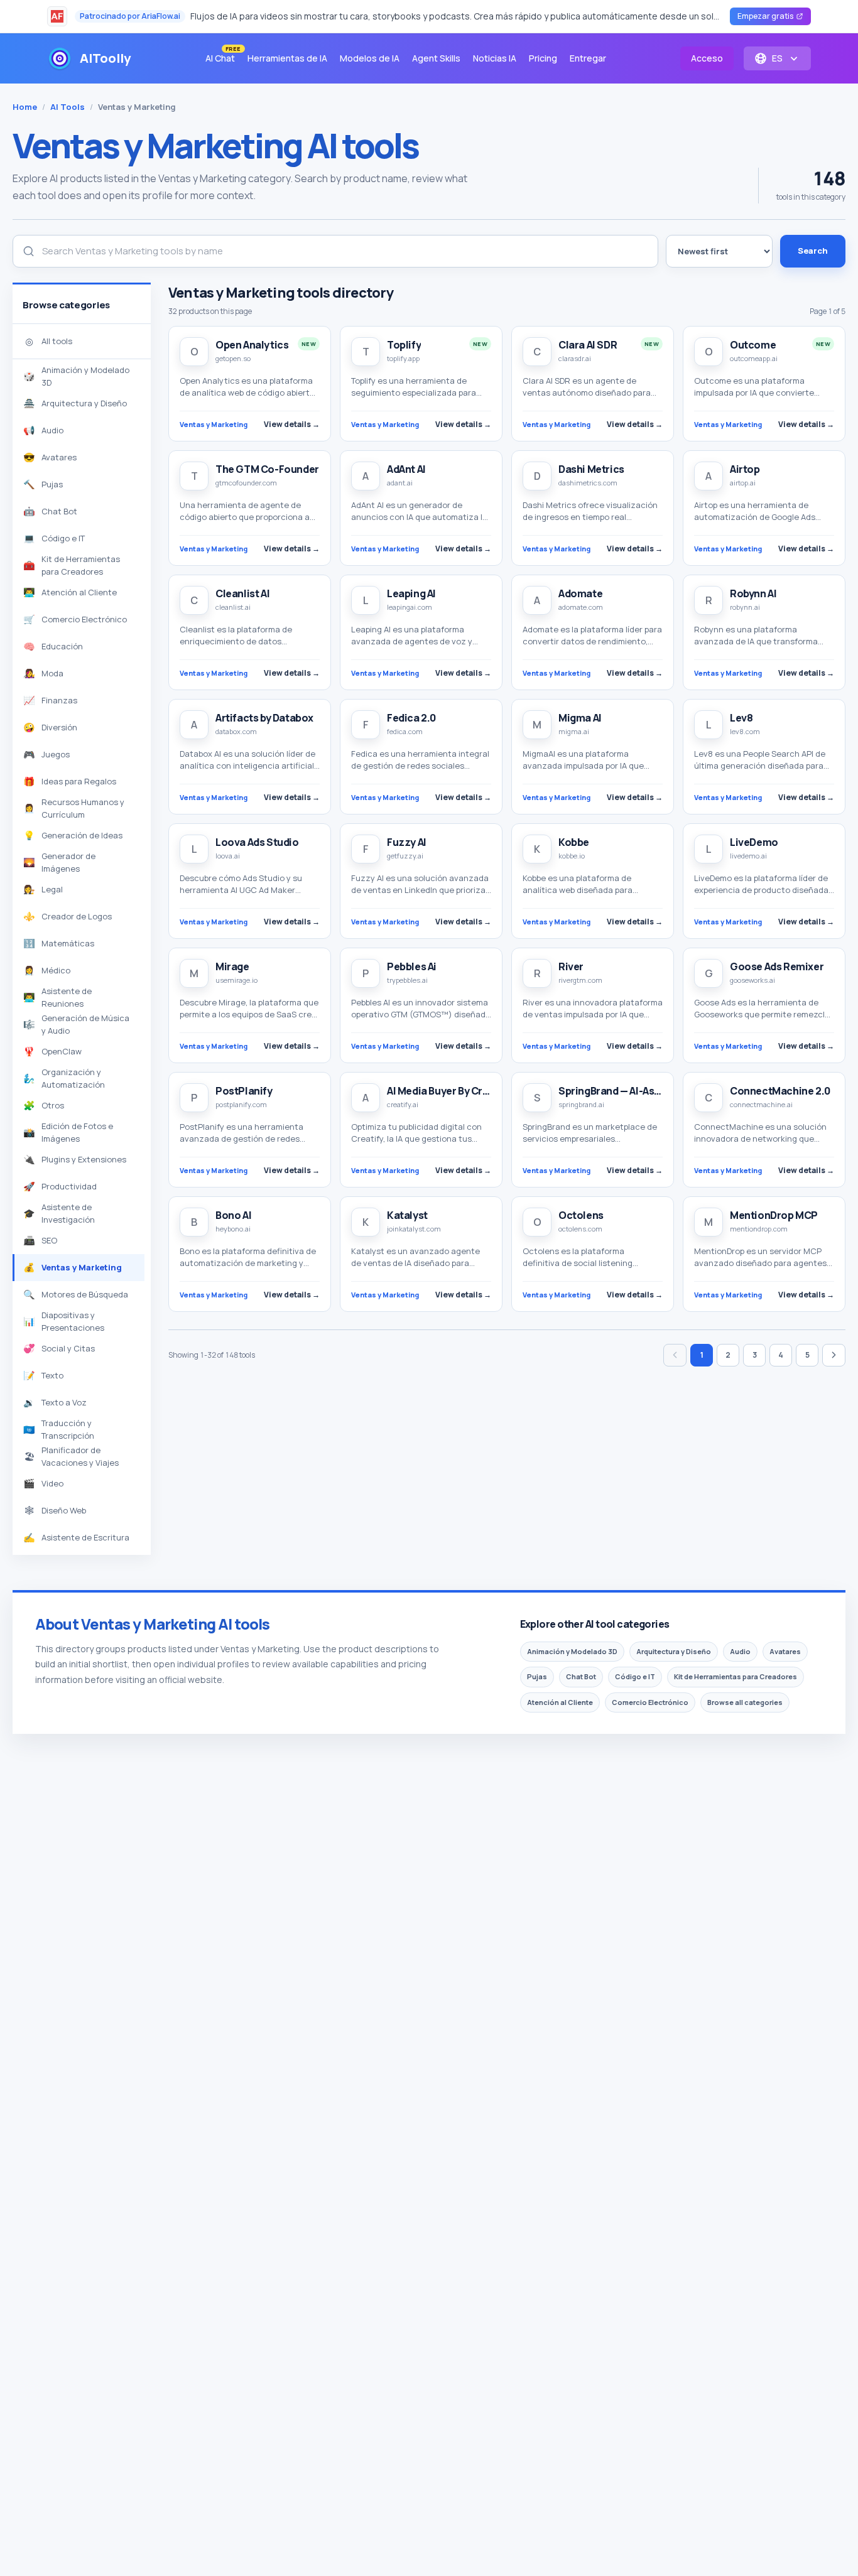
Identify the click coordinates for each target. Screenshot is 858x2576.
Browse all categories (745, 1702)
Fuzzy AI (407, 842)
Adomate (580, 593)
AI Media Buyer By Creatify (449, 1091)
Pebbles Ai (412, 966)
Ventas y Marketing (214, 424)
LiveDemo (754, 842)
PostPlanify (244, 1091)
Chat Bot (581, 1676)
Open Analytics (252, 345)
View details (292, 424)
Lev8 (741, 718)
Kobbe (574, 842)
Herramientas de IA (287, 58)
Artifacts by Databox (264, 718)
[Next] (834, 1355)
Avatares (785, 1651)
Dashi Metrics (591, 469)
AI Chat (223, 56)
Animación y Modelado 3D (572, 1651)
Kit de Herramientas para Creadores (736, 1676)
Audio (740, 1651)
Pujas (537, 1676)
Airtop (745, 469)
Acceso (707, 58)
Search (813, 251)
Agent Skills (436, 58)
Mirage (232, 966)
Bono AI (233, 1215)
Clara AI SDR (588, 345)
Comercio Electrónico (650, 1702)
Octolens (581, 1215)
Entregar (588, 58)
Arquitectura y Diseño (674, 1651)
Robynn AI (753, 593)
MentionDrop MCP (774, 1215)
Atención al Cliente (560, 1702)
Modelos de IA (370, 58)
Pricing (543, 58)
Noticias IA (495, 58)
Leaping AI (411, 593)
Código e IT (635, 1676)
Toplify (404, 345)
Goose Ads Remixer (777, 966)
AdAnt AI (406, 469)
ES (777, 58)
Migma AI (580, 718)
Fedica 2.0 (411, 718)
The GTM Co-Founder (267, 469)
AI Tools (68, 107)
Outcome (753, 345)
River (571, 966)
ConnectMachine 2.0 (780, 1091)
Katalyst (407, 1215)
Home (25, 107)
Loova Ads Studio (257, 842)
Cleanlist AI (242, 593)
